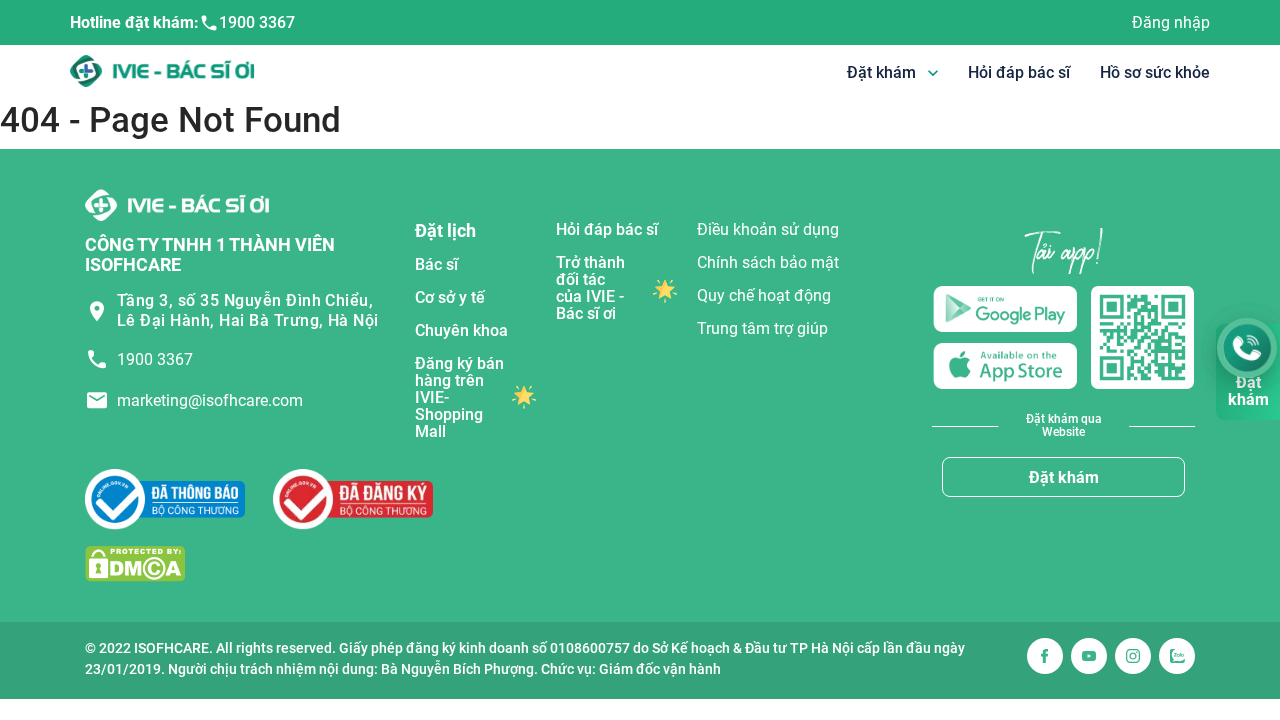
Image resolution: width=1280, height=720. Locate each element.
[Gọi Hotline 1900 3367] (1247, 348)
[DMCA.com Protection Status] (135, 562)
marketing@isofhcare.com (210, 400)
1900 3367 (257, 22)
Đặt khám (1064, 477)
